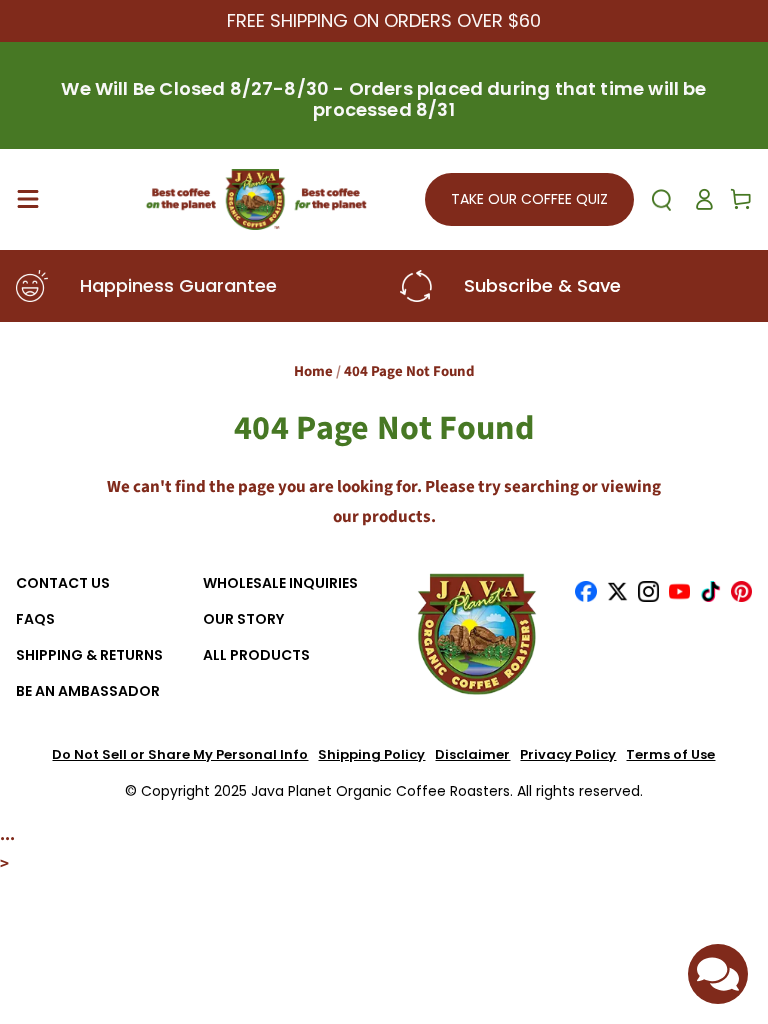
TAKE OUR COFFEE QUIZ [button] (529, 199)
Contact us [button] (63, 583)
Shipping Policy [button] (371, 755)
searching (541, 487)
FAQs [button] (35, 619)
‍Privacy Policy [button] (568, 755)
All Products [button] (256, 655)
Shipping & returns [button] (89, 655)
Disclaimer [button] (472, 755)
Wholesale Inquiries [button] (280, 583)
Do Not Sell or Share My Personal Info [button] (180, 755)
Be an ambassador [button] (88, 691)
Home (313, 371)
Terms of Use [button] (670, 755)
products (396, 517)
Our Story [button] (243, 619)
